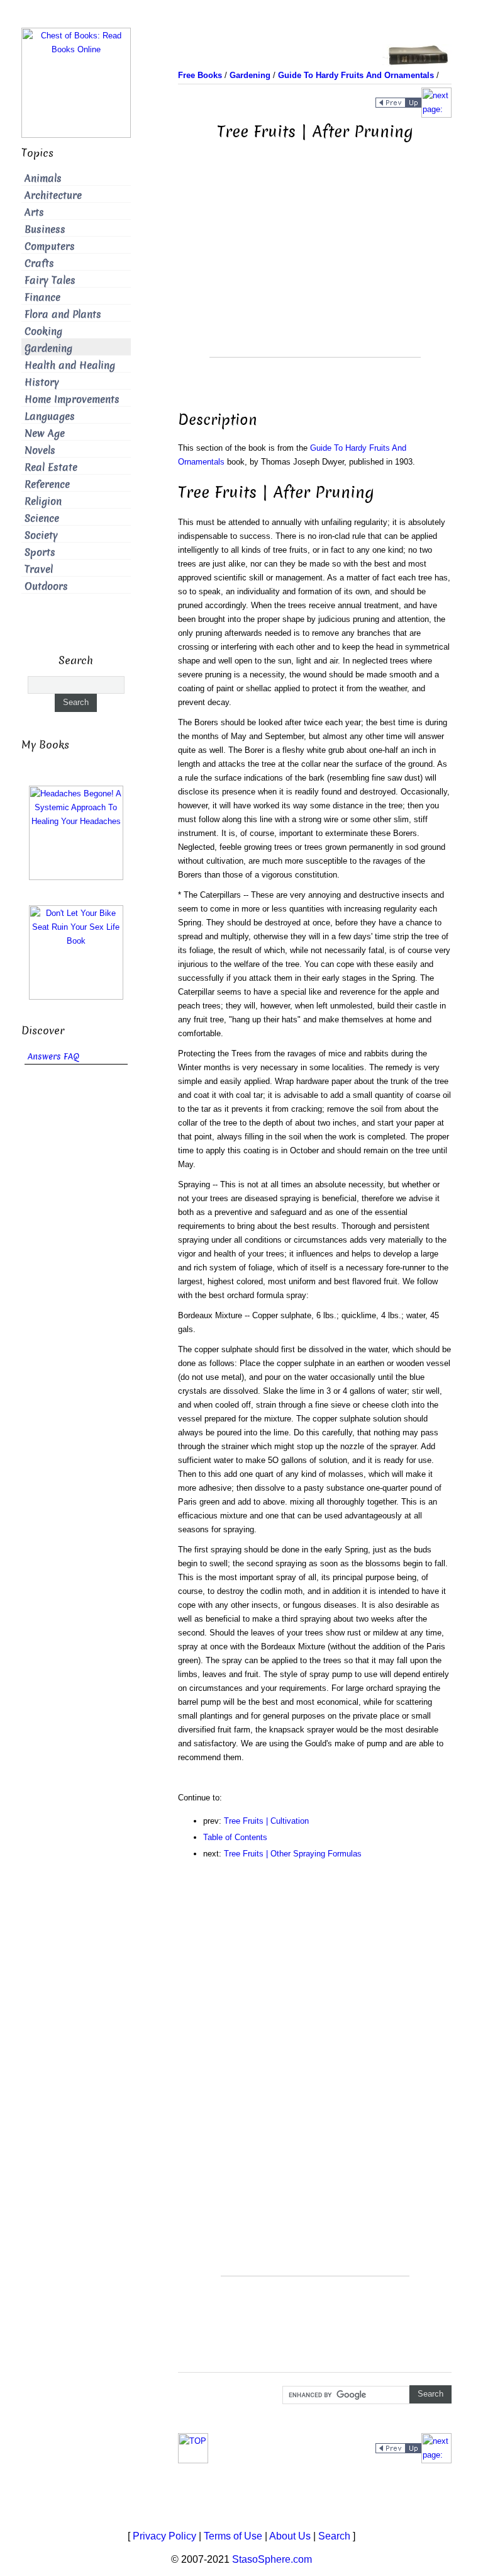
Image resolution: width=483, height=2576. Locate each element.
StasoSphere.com (272, 2559)
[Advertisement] (315, 269)
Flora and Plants (63, 314)
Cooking (43, 331)
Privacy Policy (164, 2536)
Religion (43, 501)
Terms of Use (233, 2536)
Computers (50, 246)
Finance (42, 297)
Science (42, 518)
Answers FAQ (53, 1057)
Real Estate (51, 467)
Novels (40, 450)
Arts (34, 212)
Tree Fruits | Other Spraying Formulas (293, 1854)
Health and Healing (70, 365)
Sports (40, 552)
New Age (45, 433)
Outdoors (46, 586)
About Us (290, 2536)
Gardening (48, 348)
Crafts (39, 263)
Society (41, 535)
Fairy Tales (50, 280)
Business (45, 229)
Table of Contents (235, 1837)
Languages (50, 416)
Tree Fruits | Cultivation (266, 1821)
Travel (39, 569)
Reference (47, 484)
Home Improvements (72, 399)
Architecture (53, 195)
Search (334, 2536)
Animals (43, 178)
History (42, 382)
